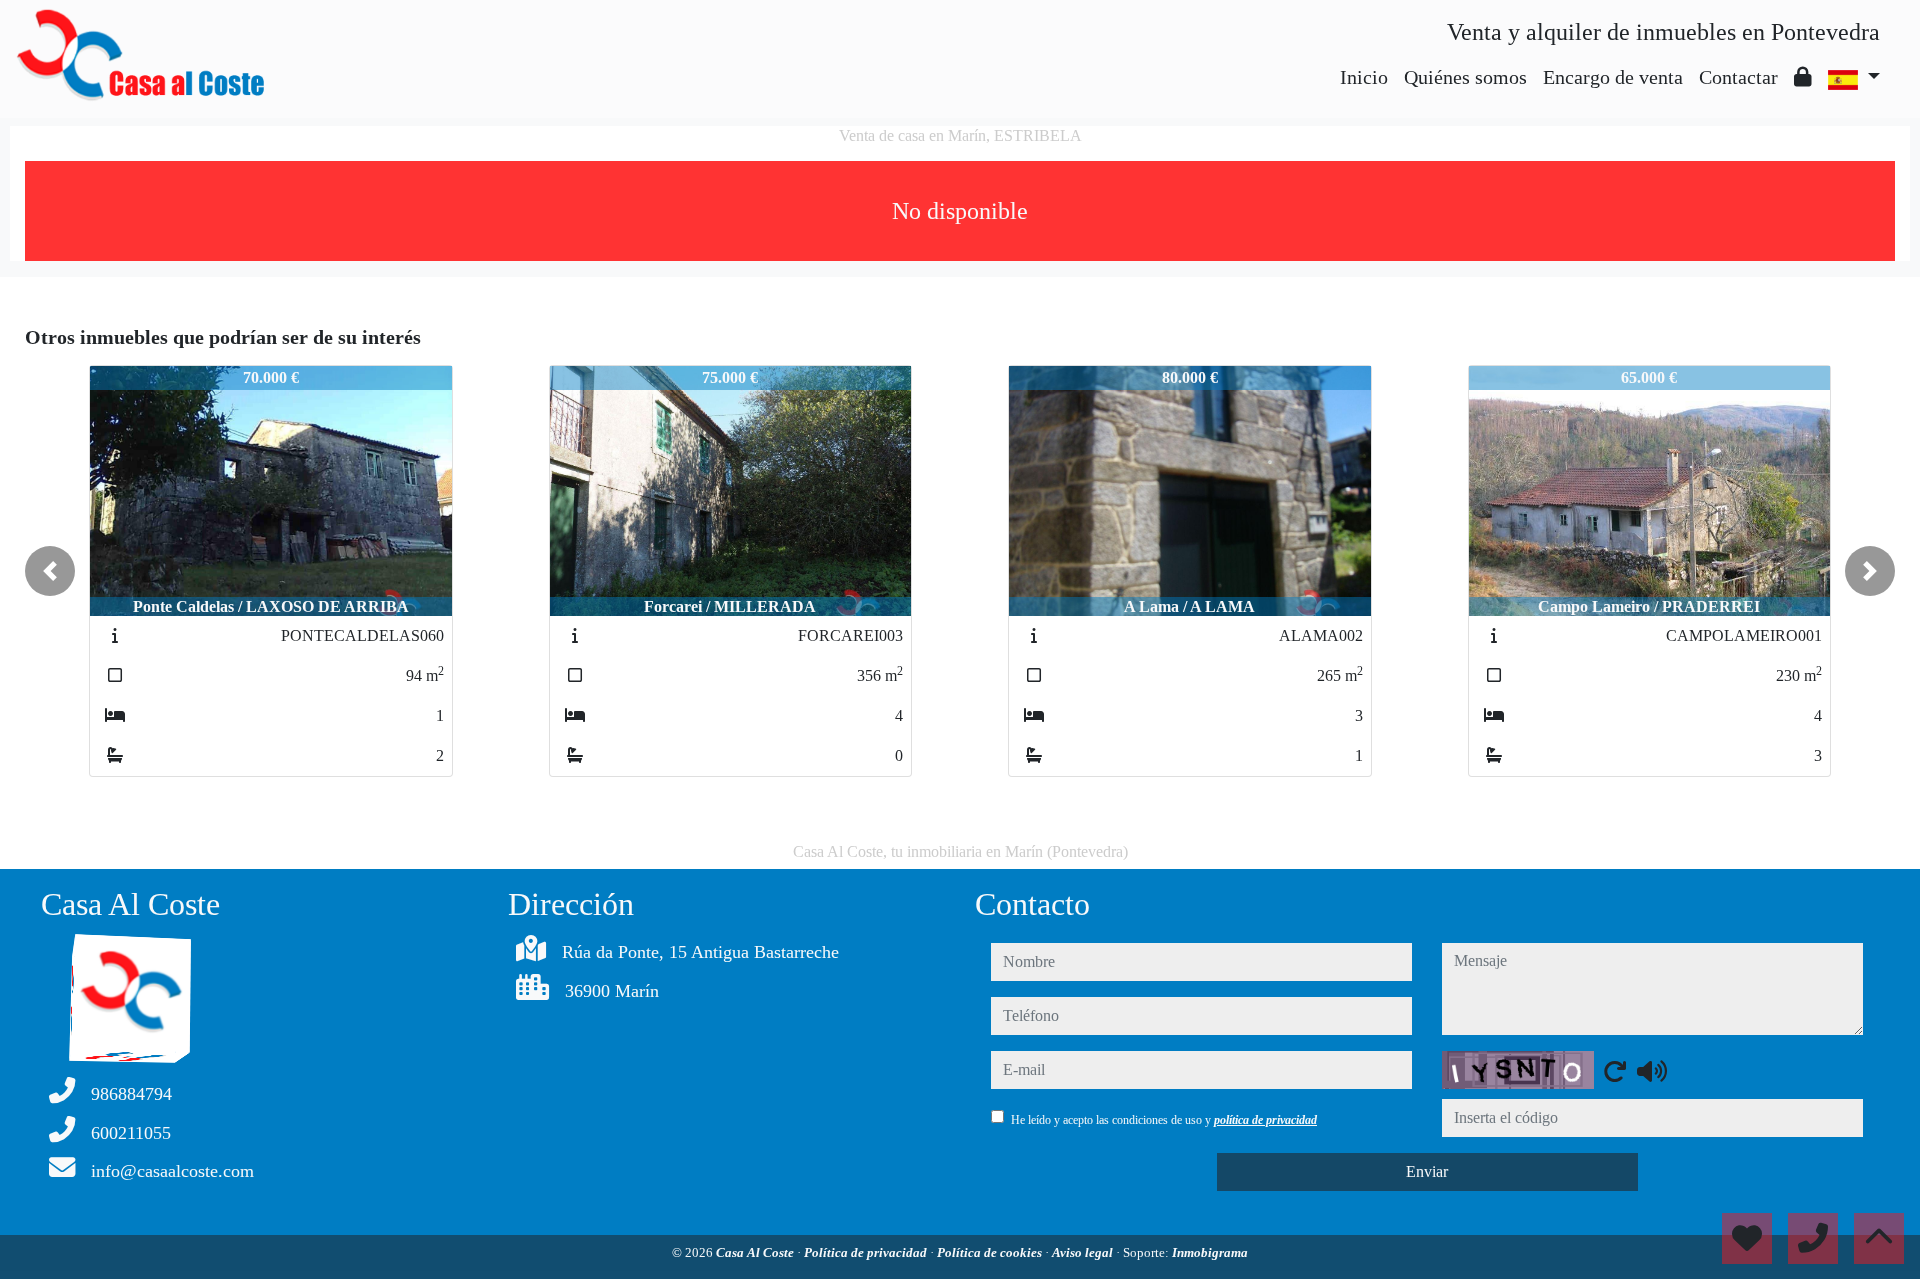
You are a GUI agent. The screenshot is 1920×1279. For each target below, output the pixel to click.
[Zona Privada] (1803, 77)
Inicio (1364, 77)
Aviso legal (1084, 1252)
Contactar (1738, 77)
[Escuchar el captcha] (1652, 1071)
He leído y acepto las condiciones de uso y (1164, 1120)
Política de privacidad (867, 1252)
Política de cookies (991, 1252)
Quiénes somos (1465, 77)
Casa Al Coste (756, 1252)
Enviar (1427, 1171)
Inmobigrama (1210, 1252)
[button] (50, 571)
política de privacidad (1265, 1120)
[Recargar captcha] (1615, 1071)
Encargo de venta (1613, 77)
